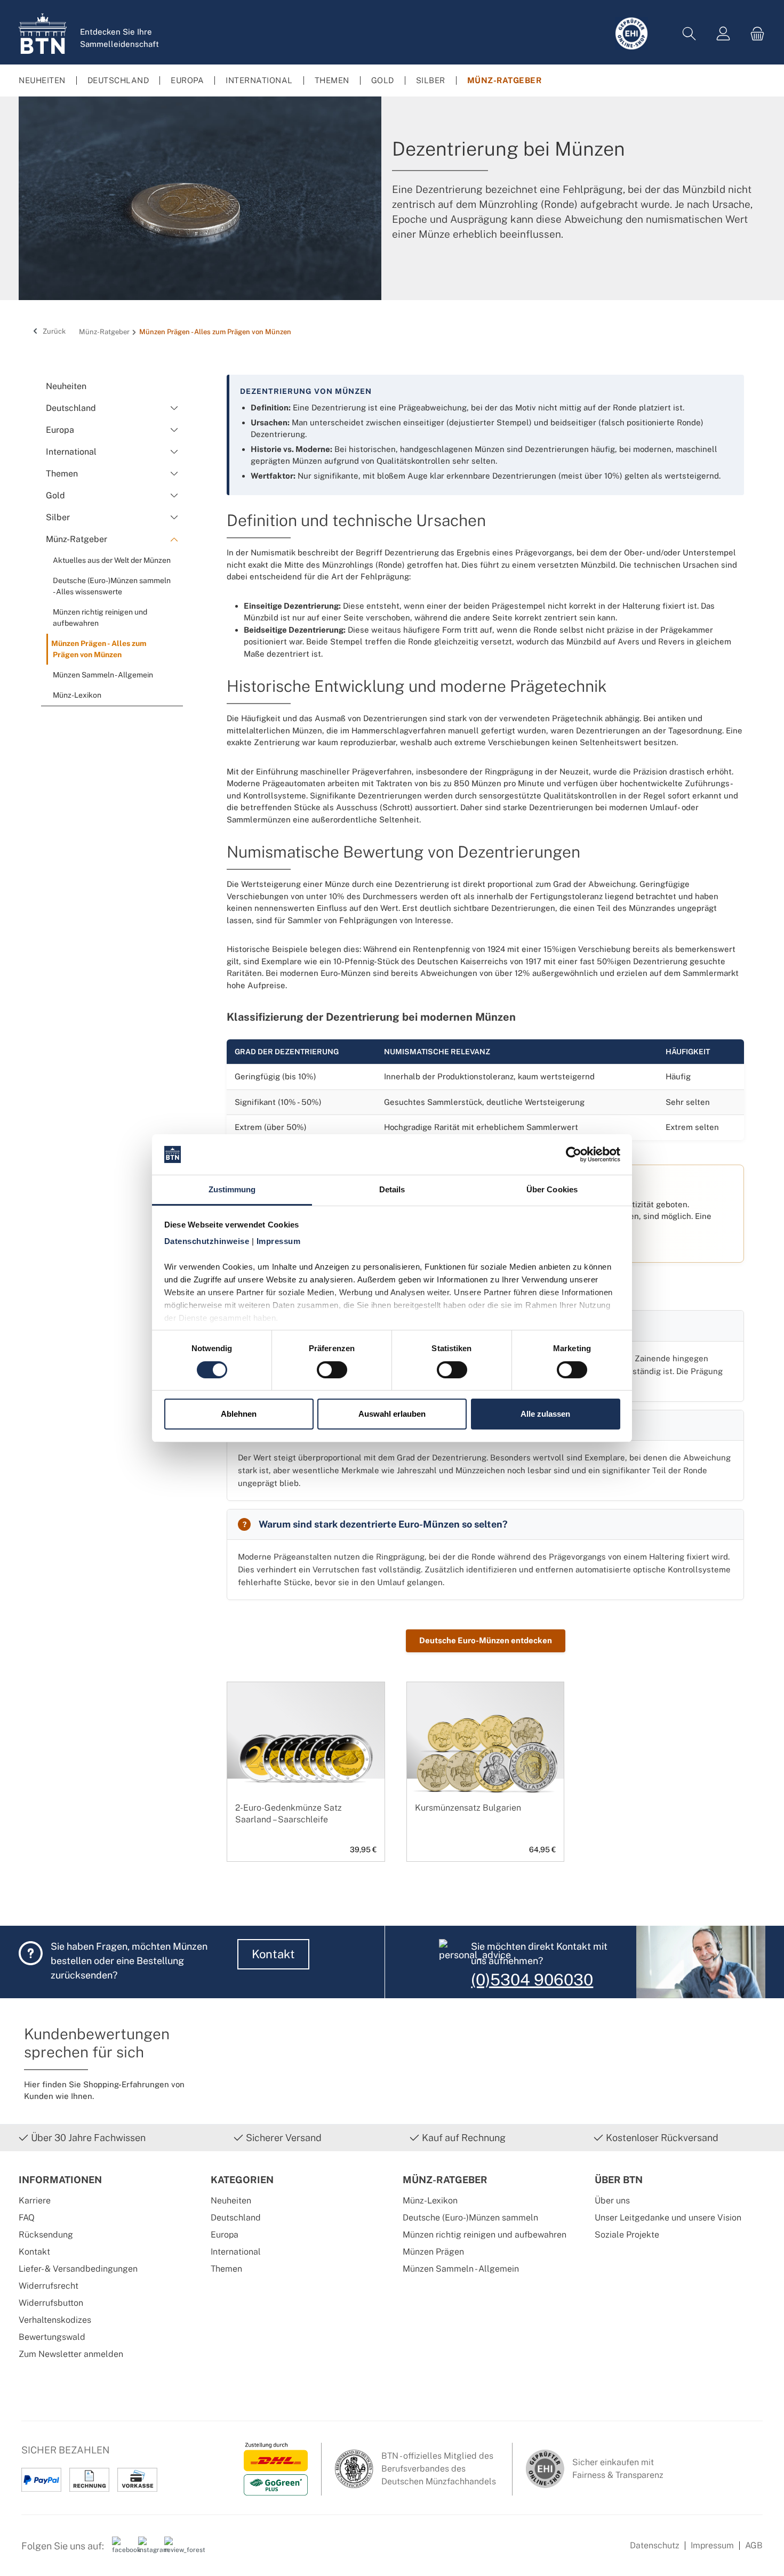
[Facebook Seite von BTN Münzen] (121, 2550)
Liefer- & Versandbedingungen (78, 2269)
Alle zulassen (545, 1414)
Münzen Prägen (433, 2252)
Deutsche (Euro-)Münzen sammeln (470, 2218)
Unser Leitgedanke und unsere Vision (668, 2218)
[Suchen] (689, 34)
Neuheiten (231, 2200)
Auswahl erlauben (392, 1414)
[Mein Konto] (723, 34)
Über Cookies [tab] (552, 1189)
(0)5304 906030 (532, 1980)
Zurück (53, 331)
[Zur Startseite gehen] (43, 34)
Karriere (35, 2200)
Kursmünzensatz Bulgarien (468, 1808)
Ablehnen (239, 1414)
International (236, 2252)
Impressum (712, 2545)
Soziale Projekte (627, 2235)
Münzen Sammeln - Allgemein (461, 2269)
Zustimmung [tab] (232, 1189)
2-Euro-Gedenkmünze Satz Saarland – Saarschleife (289, 1814)
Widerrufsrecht (49, 2286)
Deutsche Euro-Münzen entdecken (486, 1640)
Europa (225, 2235)
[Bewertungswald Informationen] (173, 2550)
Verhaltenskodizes (55, 2320)
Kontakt (273, 1954)
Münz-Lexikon (430, 2200)
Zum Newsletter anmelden (71, 2354)
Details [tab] (392, 1189)
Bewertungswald (52, 2337)
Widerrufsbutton (51, 2303)
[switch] (332, 1370)
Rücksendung (46, 2235)
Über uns (612, 2200)
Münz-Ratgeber (445, 2180)
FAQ (27, 2218)
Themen (226, 2269)
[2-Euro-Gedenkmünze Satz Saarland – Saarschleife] (306, 1757)
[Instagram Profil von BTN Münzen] (147, 2550)
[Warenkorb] (754, 34)
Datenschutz (655, 2545)
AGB (754, 2545)
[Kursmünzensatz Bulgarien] (486, 1757)
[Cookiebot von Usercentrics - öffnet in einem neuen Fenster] (574, 1154)
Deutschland (236, 2218)
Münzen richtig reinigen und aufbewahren (485, 2235)
